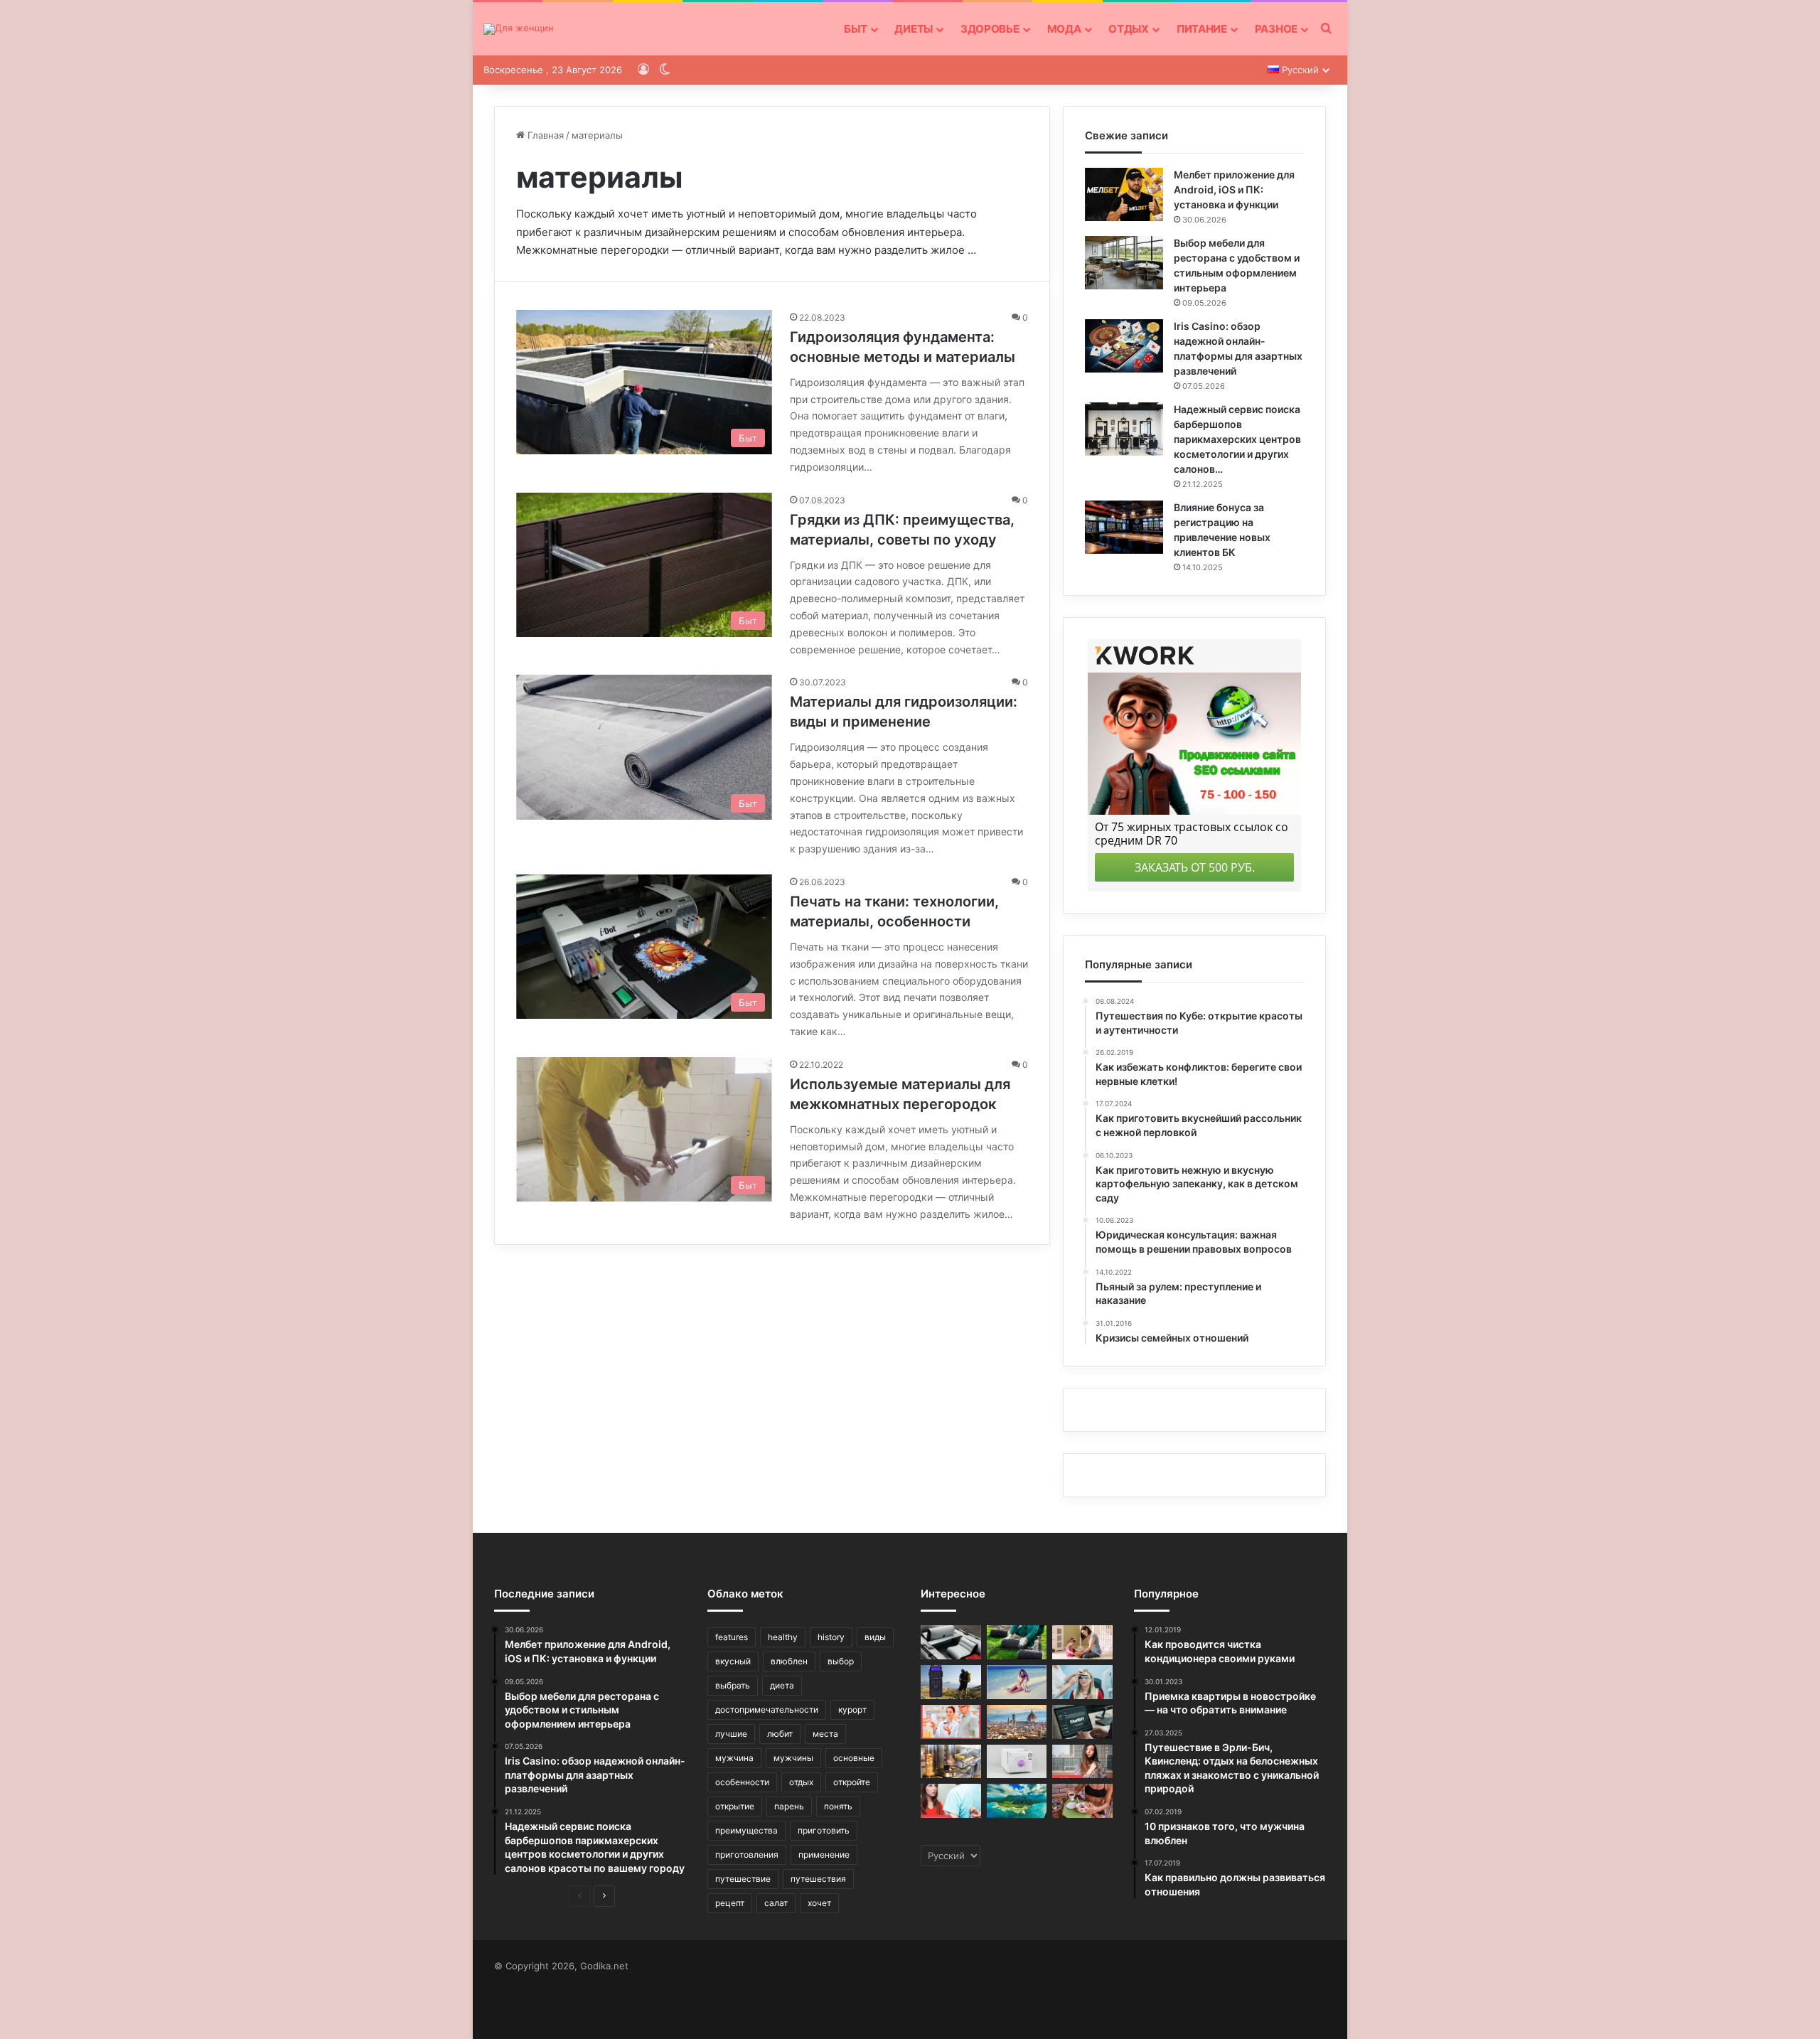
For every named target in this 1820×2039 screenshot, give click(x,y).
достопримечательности (767, 1709)
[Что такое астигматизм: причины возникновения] (1082, 1682)
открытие (735, 1806)
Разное (1276, 29)
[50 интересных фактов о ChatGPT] (1082, 1722)
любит (780, 1734)
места (825, 1734)
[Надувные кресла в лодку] (951, 1642)
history (831, 1637)
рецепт (730, 1903)
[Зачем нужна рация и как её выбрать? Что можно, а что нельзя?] (951, 1682)
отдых (801, 1782)
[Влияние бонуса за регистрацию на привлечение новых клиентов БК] (1124, 527)
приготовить (824, 1830)
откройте (852, 1782)
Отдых (1129, 29)
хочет (819, 1903)
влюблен (789, 1661)
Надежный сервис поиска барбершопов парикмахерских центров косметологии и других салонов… (1237, 439)
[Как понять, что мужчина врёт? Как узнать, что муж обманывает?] (951, 1801)
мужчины (793, 1758)
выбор (841, 1661)
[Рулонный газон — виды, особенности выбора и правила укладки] (1017, 1642)
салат (776, 1903)
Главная (544, 135)
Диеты (914, 29)
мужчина (734, 1758)
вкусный (733, 1661)
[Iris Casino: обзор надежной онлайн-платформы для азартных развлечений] (1124, 346)
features (732, 1637)
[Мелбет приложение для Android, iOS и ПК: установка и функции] (1124, 194)
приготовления (747, 1855)
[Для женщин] (519, 29)
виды (875, 1637)
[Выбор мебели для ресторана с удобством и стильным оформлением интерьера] (1124, 263)
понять (838, 1806)
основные (854, 1758)
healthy (783, 1637)
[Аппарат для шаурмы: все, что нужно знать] (951, 1762)
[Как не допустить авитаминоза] (951, 1722)
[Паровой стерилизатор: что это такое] (1017, 1762)
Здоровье (990, 29)
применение (824, 1855)
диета (782, 1685)
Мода (1064, 29)
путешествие (743, 1879)
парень (789, 1806)
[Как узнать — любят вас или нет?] (1082, 1762)
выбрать (733, 1685)
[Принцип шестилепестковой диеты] (1082, 1801)
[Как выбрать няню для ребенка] (1082, 1642)
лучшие (731, 1734)
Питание (1202, 29)
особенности (742, 1782)
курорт (852, 1709)
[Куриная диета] (1017, 1682)
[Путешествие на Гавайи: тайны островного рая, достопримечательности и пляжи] (1017, 1801)
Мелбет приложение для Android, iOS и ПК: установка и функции (1234, 189)
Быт (855, 29)
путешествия (818, 1879)
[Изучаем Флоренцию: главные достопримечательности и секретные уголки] (1017, 1722)
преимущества (746, 1830)
